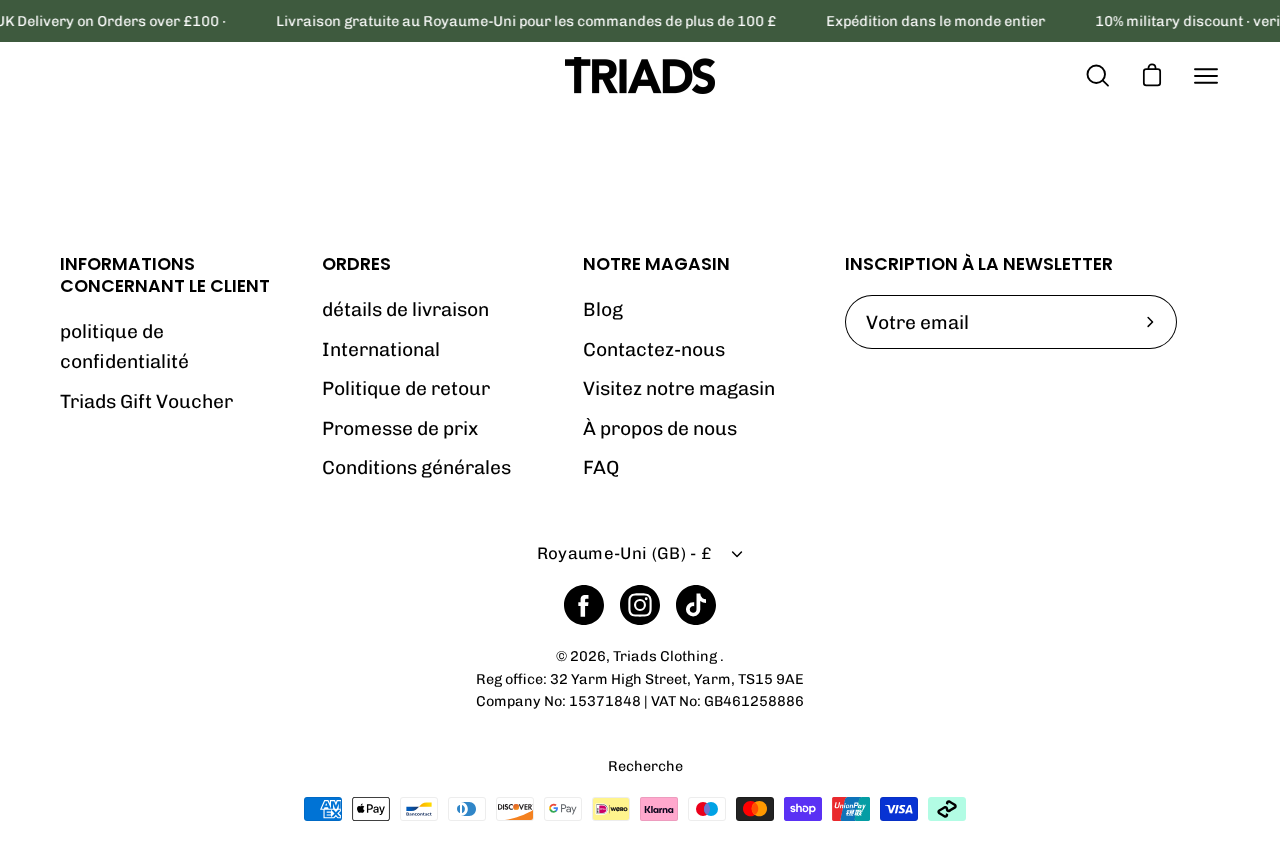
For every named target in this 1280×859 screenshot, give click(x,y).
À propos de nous (660, 428)
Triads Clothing (666, 656)
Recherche (645, 766)
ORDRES (356, 264)
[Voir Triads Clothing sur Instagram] (640, 605)
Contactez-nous (654, 349)
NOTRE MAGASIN (656, 264)
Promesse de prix (400, 428)
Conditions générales (416, 467)
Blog (603, 309)
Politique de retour (406, 388)
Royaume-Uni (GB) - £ (624, 553)
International (381, 349)
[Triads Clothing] (640, 75)
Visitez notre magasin (679, 388)
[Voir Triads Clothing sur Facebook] (584, 605)
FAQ (601, 467)
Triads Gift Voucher (146, 401)
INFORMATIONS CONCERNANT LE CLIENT (165, 275)
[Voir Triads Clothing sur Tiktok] (696, 605)
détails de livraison (405, 309)
